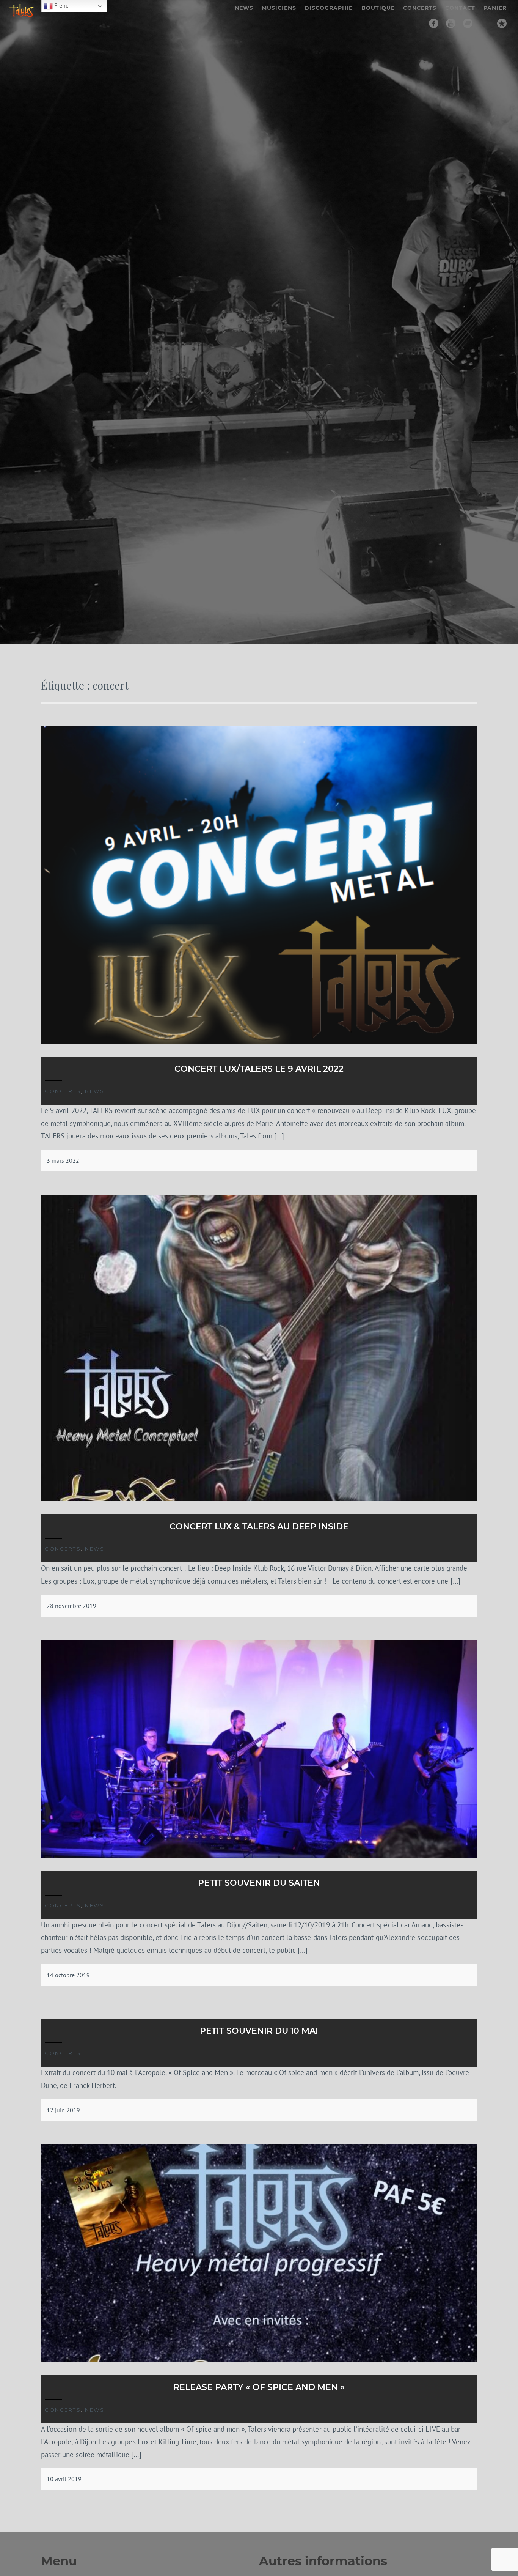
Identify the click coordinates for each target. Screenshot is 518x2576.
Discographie (329, 8)
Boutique (378, 8)
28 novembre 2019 (71, 1606)
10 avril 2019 (64, 2479)
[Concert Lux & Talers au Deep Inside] (259, 1499)
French (62, 5)
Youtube (451, 23)
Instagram (485, 23)
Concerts (420, 8)
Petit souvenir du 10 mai (259, 2031)
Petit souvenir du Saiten (259, 1883)
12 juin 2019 (63, 2110)
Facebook (434, 23)
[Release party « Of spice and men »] (259, 2360)
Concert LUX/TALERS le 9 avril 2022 (259, 1069)
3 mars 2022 (63, 1160)
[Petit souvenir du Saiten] (259, 1856)
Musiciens (279, 8)
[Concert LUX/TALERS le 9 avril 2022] (259, 1041)
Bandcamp (468, 23)
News (244, 8)
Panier (495, 8)
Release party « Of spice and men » (259, 2387)
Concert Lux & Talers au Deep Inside (259, 1527)
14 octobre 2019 (68, 1975)
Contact (460, 8)
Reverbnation (502, 23)
